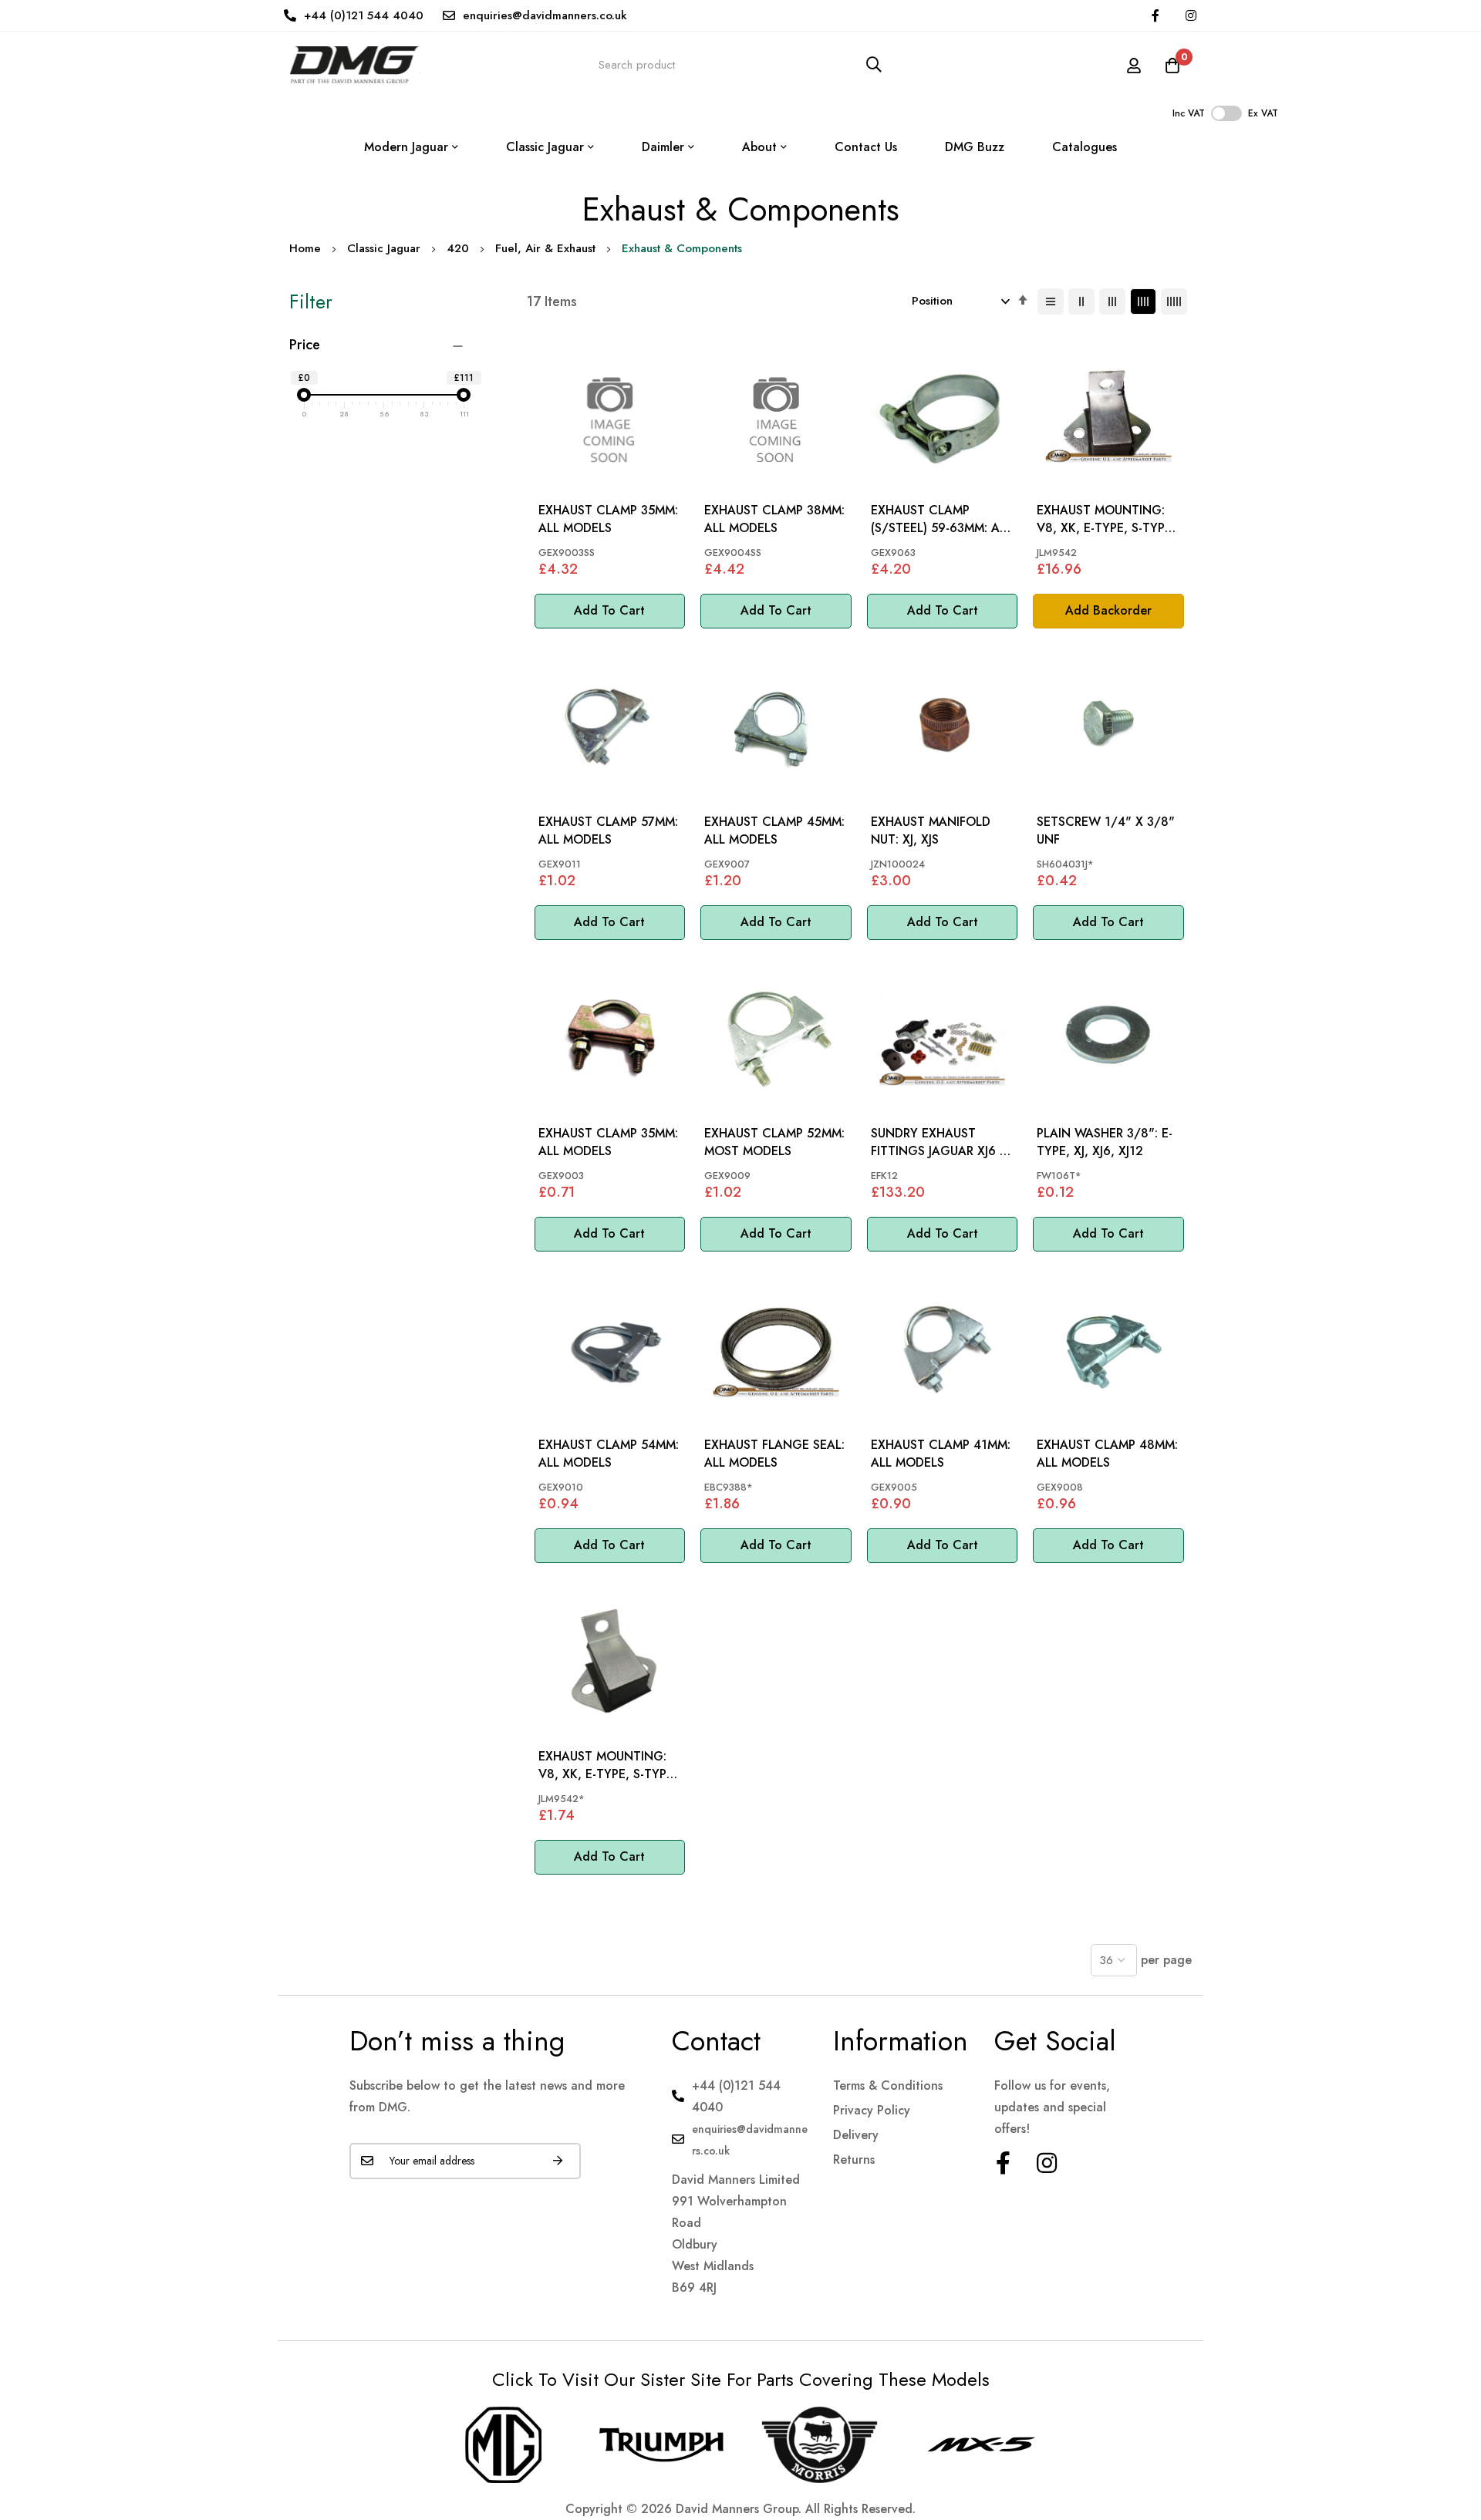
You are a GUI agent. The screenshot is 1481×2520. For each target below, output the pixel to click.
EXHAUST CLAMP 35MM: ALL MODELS (608, 519)
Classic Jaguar (384, 248)
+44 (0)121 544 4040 (364, 15)
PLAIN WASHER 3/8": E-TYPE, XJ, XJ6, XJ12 (1105, 1142)
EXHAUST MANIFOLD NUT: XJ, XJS (931, 830)
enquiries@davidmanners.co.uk (545, 15)
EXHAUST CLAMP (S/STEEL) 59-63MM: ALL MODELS (941, 519)
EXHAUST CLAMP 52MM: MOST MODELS (774, 1142)
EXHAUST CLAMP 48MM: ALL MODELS (1107, 1454)
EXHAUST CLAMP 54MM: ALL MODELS (609, 1454)
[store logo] (355, 64)
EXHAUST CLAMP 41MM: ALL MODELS (941, 1454)
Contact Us (866, 147)
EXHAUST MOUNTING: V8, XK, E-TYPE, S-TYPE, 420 (608, 1765)
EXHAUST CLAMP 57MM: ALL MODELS (608, 830)
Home (305, 248)
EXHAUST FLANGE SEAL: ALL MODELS (774, 1454)
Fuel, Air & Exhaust (545, 248)
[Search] (874, 64)
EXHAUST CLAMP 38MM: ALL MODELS (774, 519)
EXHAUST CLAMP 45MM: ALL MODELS (774, 830)
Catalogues (1085, 147)
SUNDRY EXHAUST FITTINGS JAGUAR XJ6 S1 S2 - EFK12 (942, 1142)
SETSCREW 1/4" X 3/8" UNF (1106, 830)
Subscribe (558, 2161)
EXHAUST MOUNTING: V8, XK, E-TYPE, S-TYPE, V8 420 (1106, 519)
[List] (1051, 302)
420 (458, 248)
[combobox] (740, 64)
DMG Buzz (975, 147)
